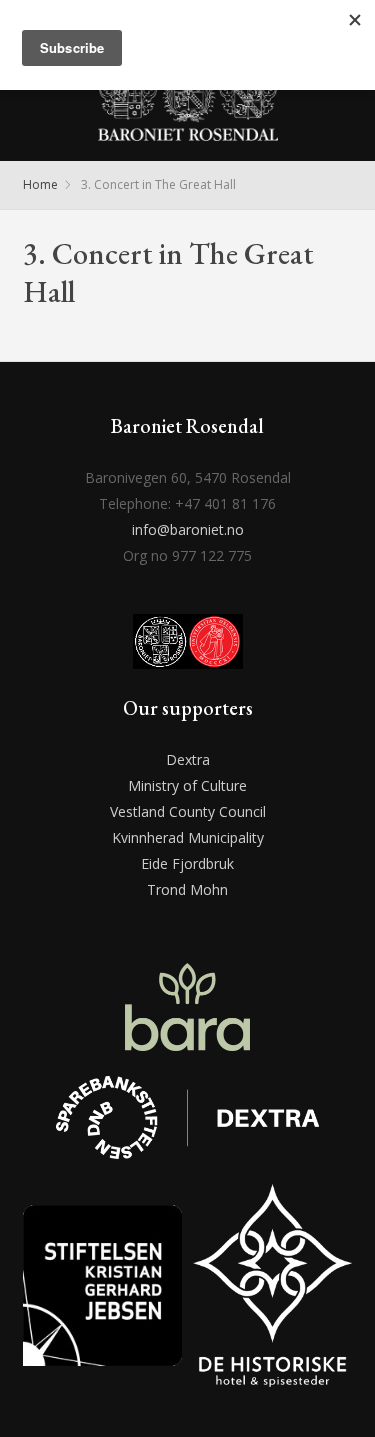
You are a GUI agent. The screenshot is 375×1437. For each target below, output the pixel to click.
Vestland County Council (188, 811)
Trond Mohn (187, 889)
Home (40, 184)
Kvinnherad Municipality (188, 837)
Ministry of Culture (187, 785)
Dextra (188, 759)
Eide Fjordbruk (187, 863)
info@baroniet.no (188, 529)
